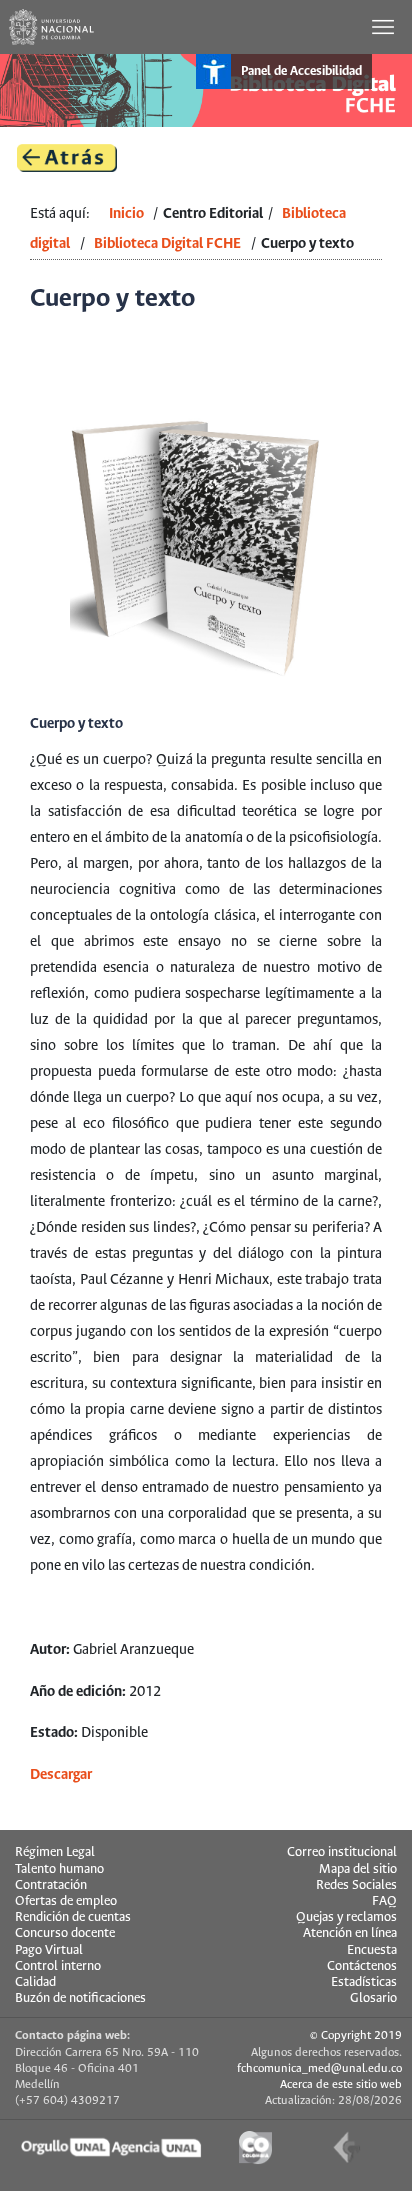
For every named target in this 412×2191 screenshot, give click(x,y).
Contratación (51, 1885)
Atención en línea (350, 1933)
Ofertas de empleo (66, 1901)
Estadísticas (364, 1982)
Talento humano (59, 1869)
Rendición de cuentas (73, 1917)
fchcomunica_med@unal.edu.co (319, 2068)
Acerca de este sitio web (341, 2084)
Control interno (58, 1966)
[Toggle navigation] (385, 27)
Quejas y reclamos (346, 1917)
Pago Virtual (49, 1950)
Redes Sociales (356, 1885)
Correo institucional (342, 1852)
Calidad (35, 1982)
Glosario (373, 1998)
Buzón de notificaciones (80, 1998)
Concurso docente (65, 1933)
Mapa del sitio (358, 1869)
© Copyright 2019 (356, 2035)
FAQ (384, 1901)
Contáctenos (362, 1966)
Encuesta (372, 1950)
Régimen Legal (55, 1852)
